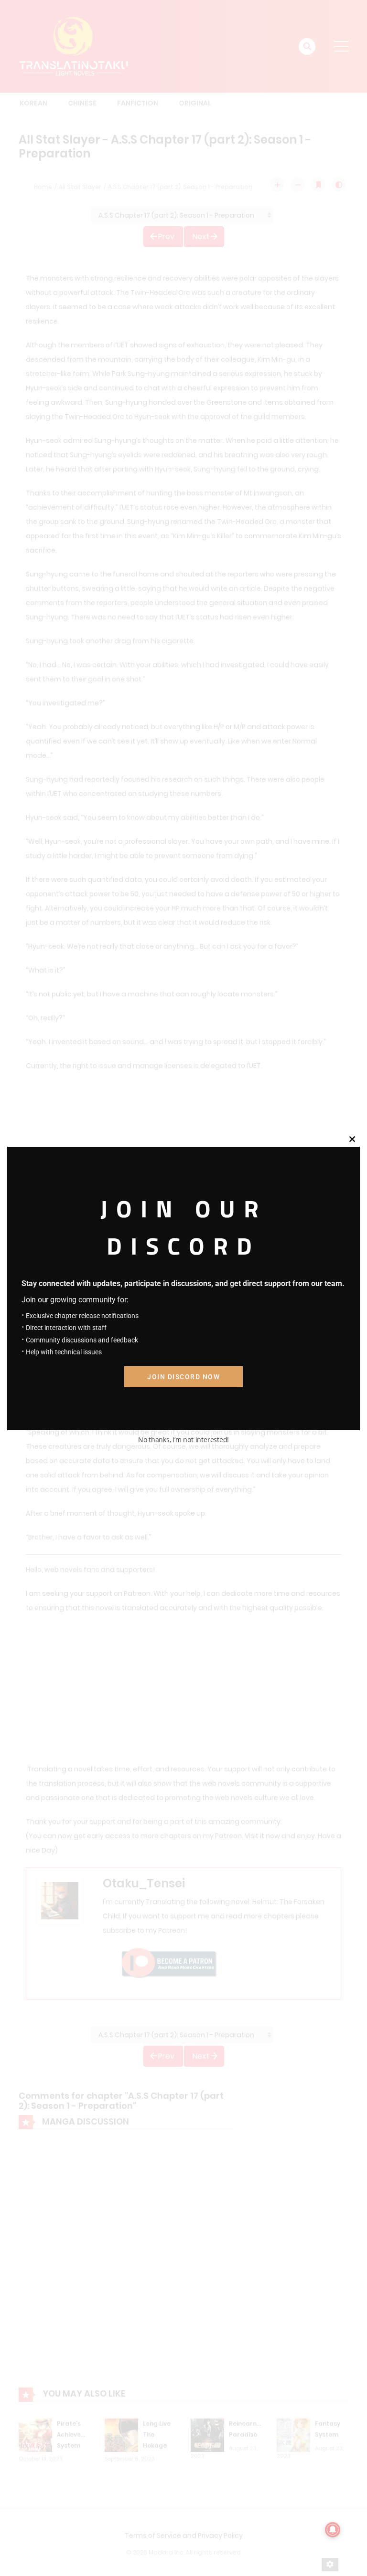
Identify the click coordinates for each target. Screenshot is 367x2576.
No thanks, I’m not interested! (183, 1440)
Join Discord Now (183, 1377)
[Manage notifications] (333, 2530)
